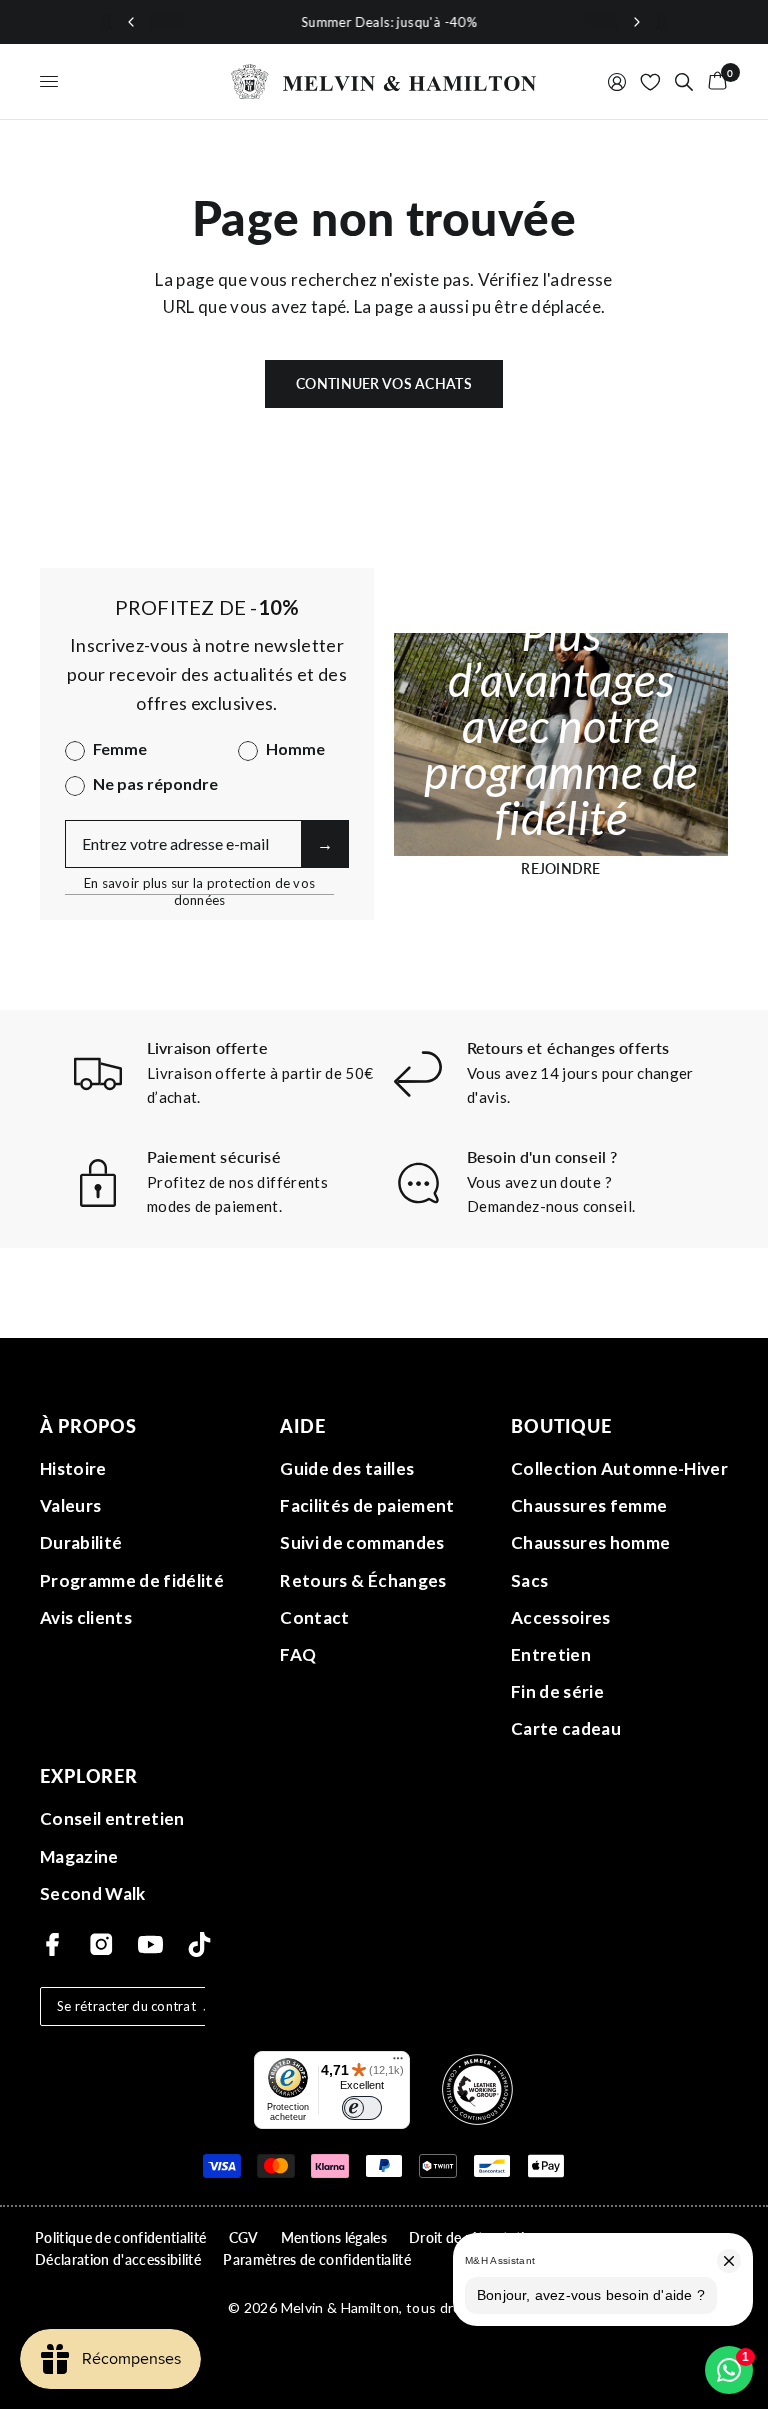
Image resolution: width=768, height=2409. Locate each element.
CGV (244, 2237)
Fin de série (557, 1691)
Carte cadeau (566, 1728)
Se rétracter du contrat (126, 2006)
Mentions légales (334, 2237)
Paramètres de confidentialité (317, 2259)
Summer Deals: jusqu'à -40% (384, 22)
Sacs (529, 1580)
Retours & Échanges (363, 1580)
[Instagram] (101, 1944)
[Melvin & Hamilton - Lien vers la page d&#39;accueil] (384, 81)
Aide (303, 1426)
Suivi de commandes (362, 1542)
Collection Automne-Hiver (619, 1468)
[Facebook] (52, 1944)
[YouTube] (150, 1944)
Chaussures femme (589, 1505)
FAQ (298, 1654)
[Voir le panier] (714, 81)
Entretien (551, 1654)
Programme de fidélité (132, 1580)
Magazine (79, 1856)
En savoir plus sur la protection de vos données (199, 883)
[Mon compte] (617, 81)
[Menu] (398, 2063)
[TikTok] (199, 1944)
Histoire (73, 1468)
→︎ (325, 843)
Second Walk (93, 1893)
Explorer (89, 1776)
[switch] (362, 2108)
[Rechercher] (684, 81)
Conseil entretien (112, 1818)
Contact (314, 1617)
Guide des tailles (347, 1468)
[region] (384, 22)
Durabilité (81, 1542)
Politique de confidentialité (121, 2237)
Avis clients (86, 1617)
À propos (88, 1426)
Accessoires (561, 1617)
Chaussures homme (590, 1542)
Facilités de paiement (367, 1505)
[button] (561, 869)
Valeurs (70, 1505)
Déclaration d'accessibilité (118, 2259)
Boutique (561, 1426)
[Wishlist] (650, 81)
